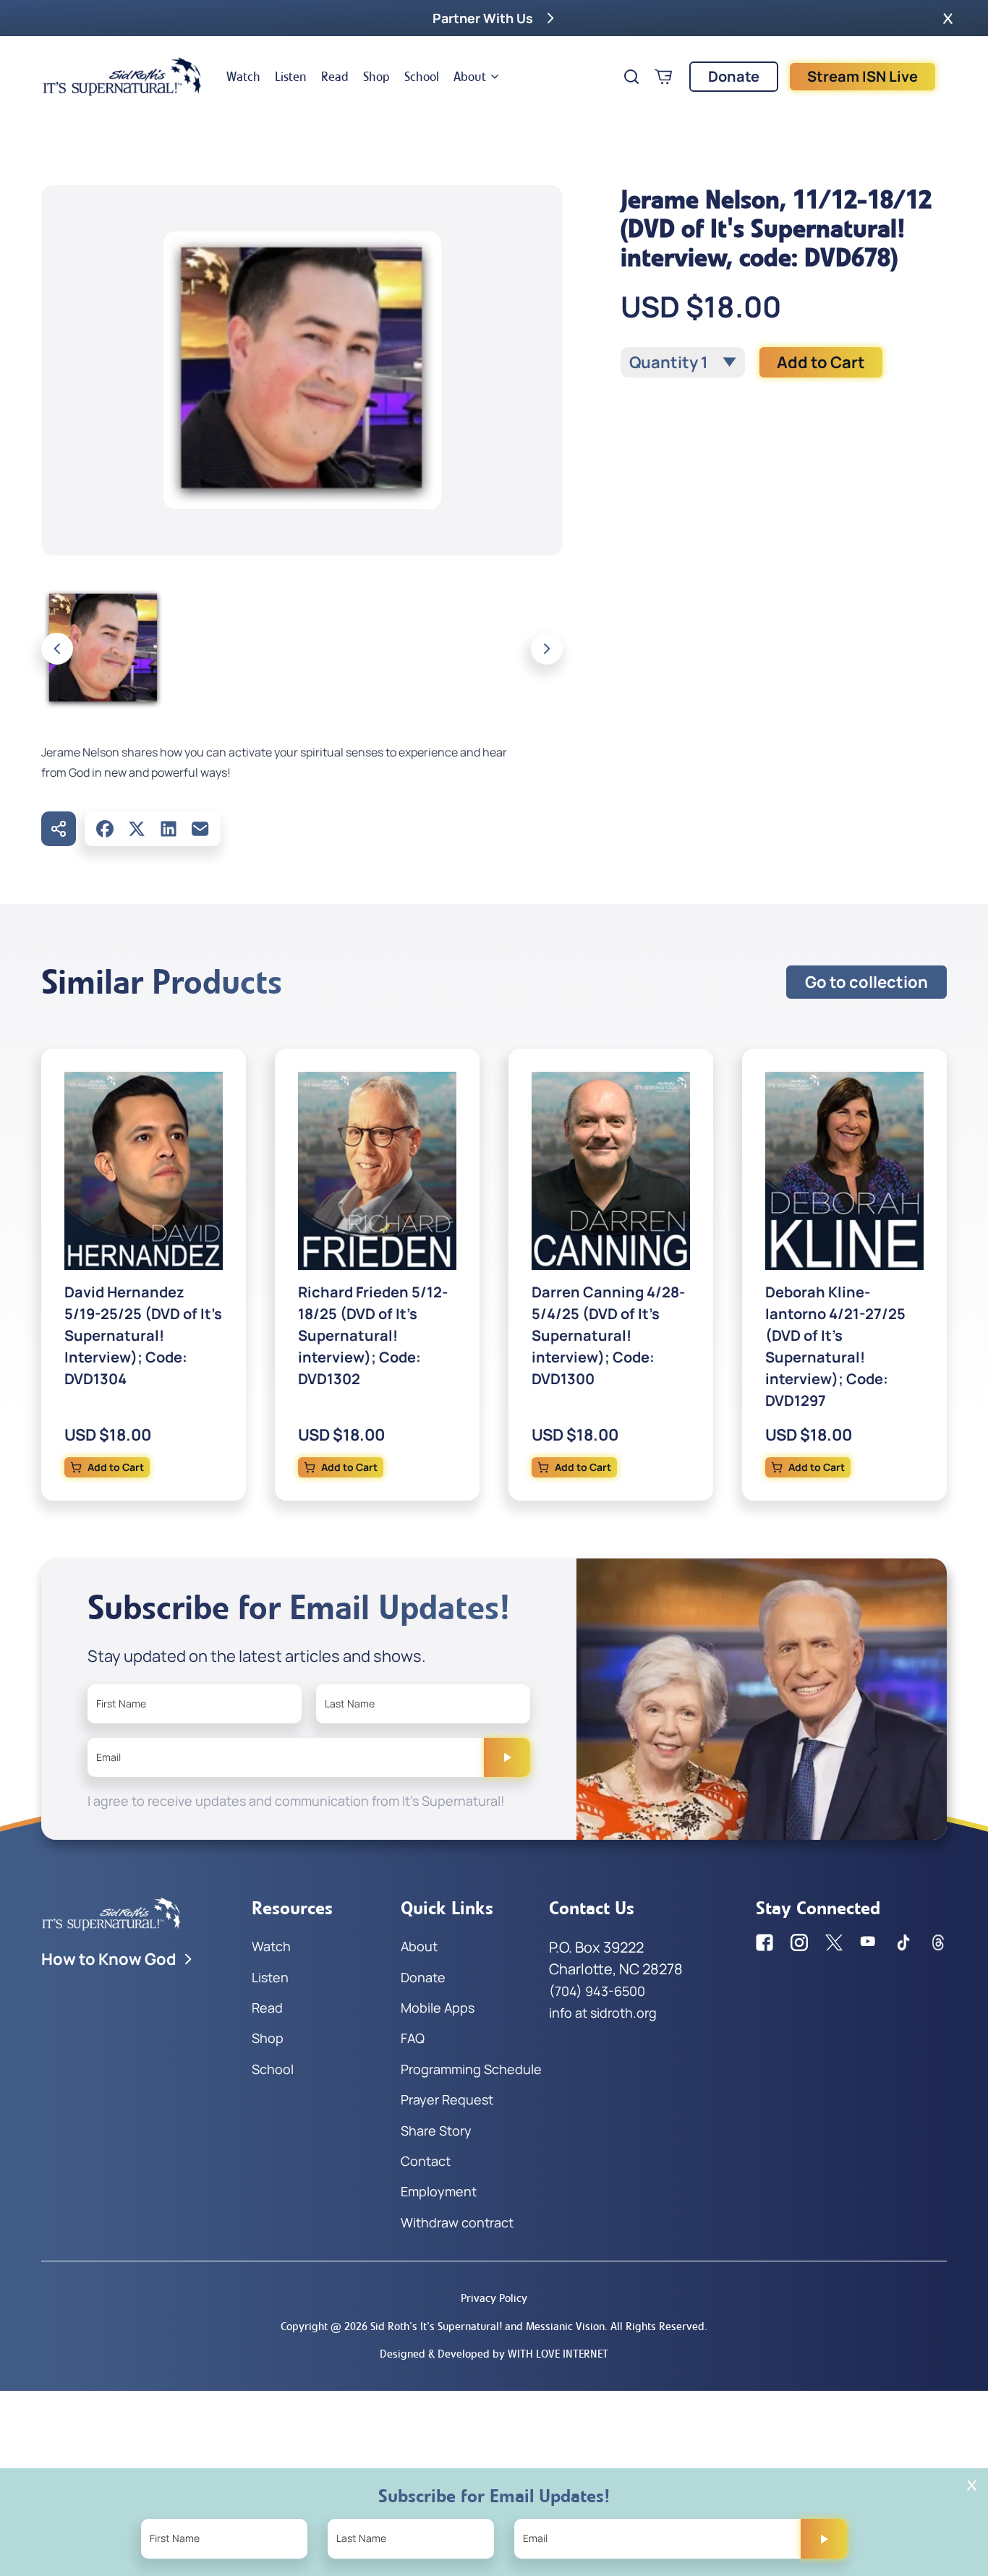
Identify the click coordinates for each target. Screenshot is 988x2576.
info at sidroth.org (603, 2013)
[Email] (200, 829)
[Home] (122, 77)
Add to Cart (821, 362)
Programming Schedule (471, 2069)
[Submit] (507, 1757)
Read (335, 77)
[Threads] (938, 1942)
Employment (439, 2191)
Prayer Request (447, 2099)
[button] (948, 18)
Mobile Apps (438, 2008)
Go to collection (866, 982)
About (470, 77)
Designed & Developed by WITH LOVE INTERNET (494, 2354)
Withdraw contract (457, 2222)
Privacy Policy (494, 2298)
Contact (426, 2161)
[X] (137, 829)
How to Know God (109, 1959)
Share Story (436, 2131)
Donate (734, 76)
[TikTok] (903, 1942)
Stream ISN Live (863, 76)
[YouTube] (869, 1942)
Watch (243, 77)
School (422, 77)
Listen (291, 77)
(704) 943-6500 (597, 1991)
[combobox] (683, 362)
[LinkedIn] (169, 829)
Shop (376, 77)
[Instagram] (799, 1942)
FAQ (413, 2038)
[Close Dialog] (972, 2485)
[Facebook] (105, 829)
